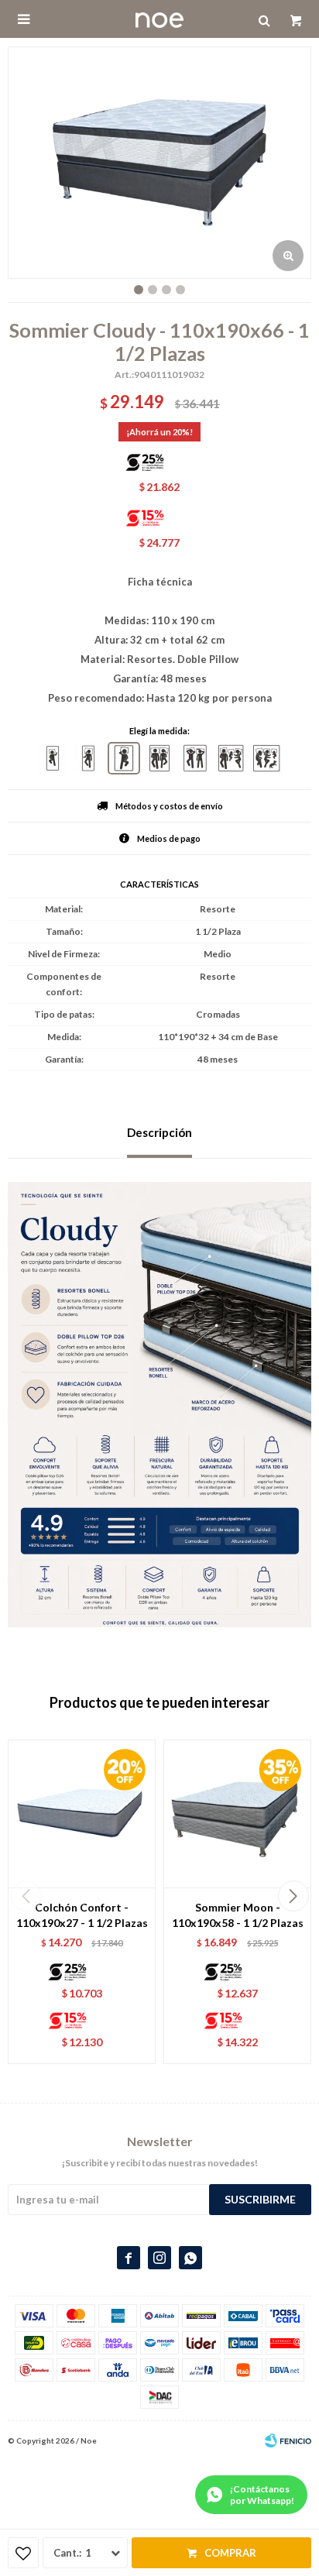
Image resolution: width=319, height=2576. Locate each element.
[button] (293, 1896)
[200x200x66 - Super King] (266, 758)
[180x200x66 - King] (231, 758)
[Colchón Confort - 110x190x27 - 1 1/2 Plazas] (82, 1814)
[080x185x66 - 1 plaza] (53, 758)
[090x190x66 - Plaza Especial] (88, 758)
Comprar (230, 2553)
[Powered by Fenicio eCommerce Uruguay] (288, 2440)
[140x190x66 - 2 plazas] (159, 758)
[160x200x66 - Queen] (195, 758)
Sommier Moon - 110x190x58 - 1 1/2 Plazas (238, 1915)
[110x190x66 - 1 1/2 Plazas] (124, 758)
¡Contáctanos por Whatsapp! (262, 2495)
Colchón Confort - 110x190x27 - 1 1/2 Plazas (82, 1915)
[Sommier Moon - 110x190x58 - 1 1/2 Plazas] (237, 1814)
